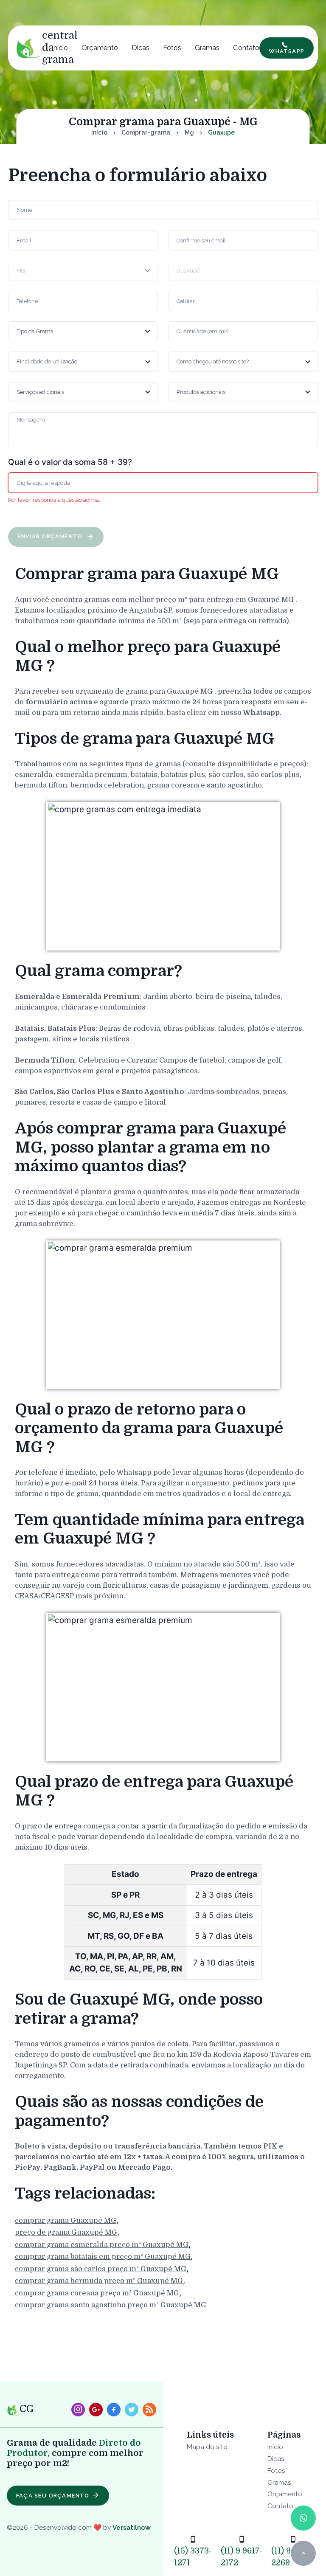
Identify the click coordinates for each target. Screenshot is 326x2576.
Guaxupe (221, 132)
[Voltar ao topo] (303, 2553)
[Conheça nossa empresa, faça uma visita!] (96, 2410)
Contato (246, 48)
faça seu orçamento (53, 2496)
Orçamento (100, 48)
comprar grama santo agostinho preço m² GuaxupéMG (111, 2305)
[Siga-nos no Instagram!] (78, 2410)
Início (60, 48)
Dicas (141, 48)
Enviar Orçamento (51, 536)
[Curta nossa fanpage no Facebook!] (114, 2410)
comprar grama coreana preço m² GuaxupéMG (97, 2293)
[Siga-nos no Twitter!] (132, 2410)
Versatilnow (132, 2527)
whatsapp (287, 51)
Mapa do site (207, 2447)
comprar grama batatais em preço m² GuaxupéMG (103, 2257)
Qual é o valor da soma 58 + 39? (70, 462)
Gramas (207, 48)
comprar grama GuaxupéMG (66, 2220)
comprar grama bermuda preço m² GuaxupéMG (99, 2281)
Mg (189, 132)
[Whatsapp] (303, 2518)
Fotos (172, 48)
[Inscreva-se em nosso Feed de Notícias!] (149, 2410)
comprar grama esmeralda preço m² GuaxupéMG (102, 2245)
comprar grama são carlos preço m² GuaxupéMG (101, 2269)
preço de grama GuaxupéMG (66, 2232)
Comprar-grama (146, 132)
